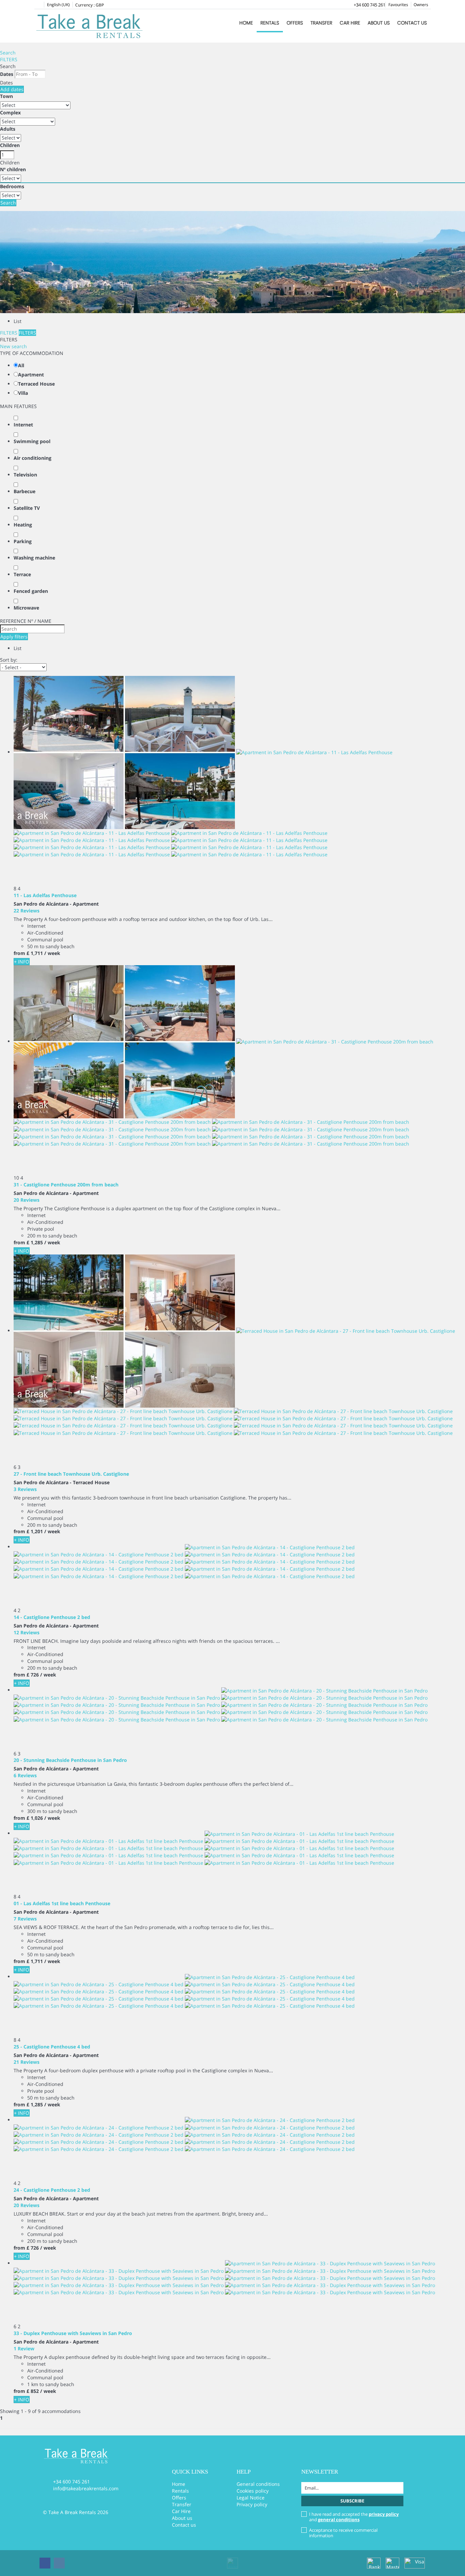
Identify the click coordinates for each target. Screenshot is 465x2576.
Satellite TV (27, 508)
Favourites (398, 5)
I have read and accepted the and (354, 2517)
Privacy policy (252, 2504)
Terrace (22, 574)
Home (246, 23)
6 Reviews (25, 1775)
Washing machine (34, 558)
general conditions (339, 2520)
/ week (52, 953)
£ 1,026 (35, 1818)
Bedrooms (12, 186)
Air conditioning (33, 458)
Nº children (13, 169)
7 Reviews (25, 1919)
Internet (23, 425)
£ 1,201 (35, 1531)
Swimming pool (32, 441)
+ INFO (22, 962)
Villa (23, 393)
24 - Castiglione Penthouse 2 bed (52, 2190)
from (19, 953)
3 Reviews (25, 1489)
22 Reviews (27, 911)
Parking (23, 541)
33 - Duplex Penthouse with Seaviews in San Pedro (73, 2333)
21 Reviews (27, 2062)
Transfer (321, 23)
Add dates (12, 89)
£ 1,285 (35, 1242)
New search (13, 346)
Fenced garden (31, 591)
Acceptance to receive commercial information (343, 2533)
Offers (295, 23)
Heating (23, 525)
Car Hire (350, 23)
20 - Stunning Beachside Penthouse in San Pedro (70, 1760)
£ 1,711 (35, 953)
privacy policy (384, 2514)
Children (10, 145)
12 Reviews (27, 1632)
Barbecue (25, 491)
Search (8, 53)
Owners (421, 5)
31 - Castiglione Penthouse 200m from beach (66, 1185)
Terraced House (36, 384)
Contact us (412, 23)
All (21, 365)
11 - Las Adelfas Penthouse (45, 895)
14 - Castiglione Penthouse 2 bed (52, 1617)
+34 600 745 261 (370, 5)
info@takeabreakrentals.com (86, 2488)
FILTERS (9, 59)
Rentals (270, 23)
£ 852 (33, 2391)
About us (379, 23)
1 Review (24, 2348)
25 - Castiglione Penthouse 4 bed (52, 2047)
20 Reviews (27, 1200)
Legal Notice (251, 2498)
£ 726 (33, 1675)
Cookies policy (253, 2491)
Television (25, 475)
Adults (8, 129)
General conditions (258, 2484)
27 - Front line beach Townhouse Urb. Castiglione (71, 1474)
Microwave (26, 608)
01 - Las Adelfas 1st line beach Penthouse (62, 1903)
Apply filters (14, 637)
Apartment (31, 375)
